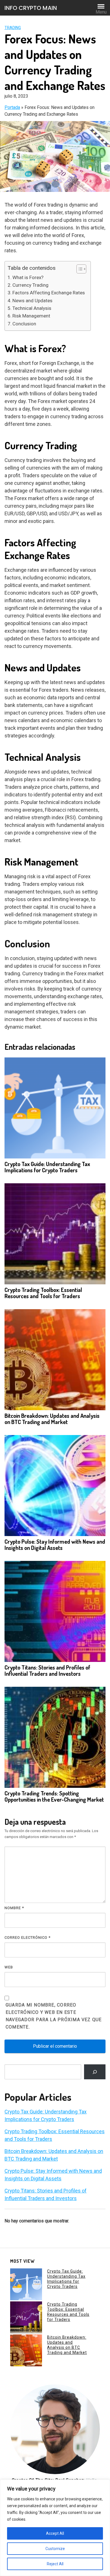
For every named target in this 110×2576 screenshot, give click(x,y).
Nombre (14, 1908)
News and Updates (32, 301)
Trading (13, 28)
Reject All (55, 2564)
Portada (12, 107)
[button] (79, 269)
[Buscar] (95, 2072)
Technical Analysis (32, 308)
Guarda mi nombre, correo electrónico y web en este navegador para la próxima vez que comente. (54, 2016)
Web (9, 1967)
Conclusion (24, 324)
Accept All (55, 2533)
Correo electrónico (27, 1938)
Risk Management (31, 316)
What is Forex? (28, 277)
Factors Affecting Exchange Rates (49, 293)
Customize (55, 2549)
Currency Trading (30, 285)
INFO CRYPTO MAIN (31, 8)
